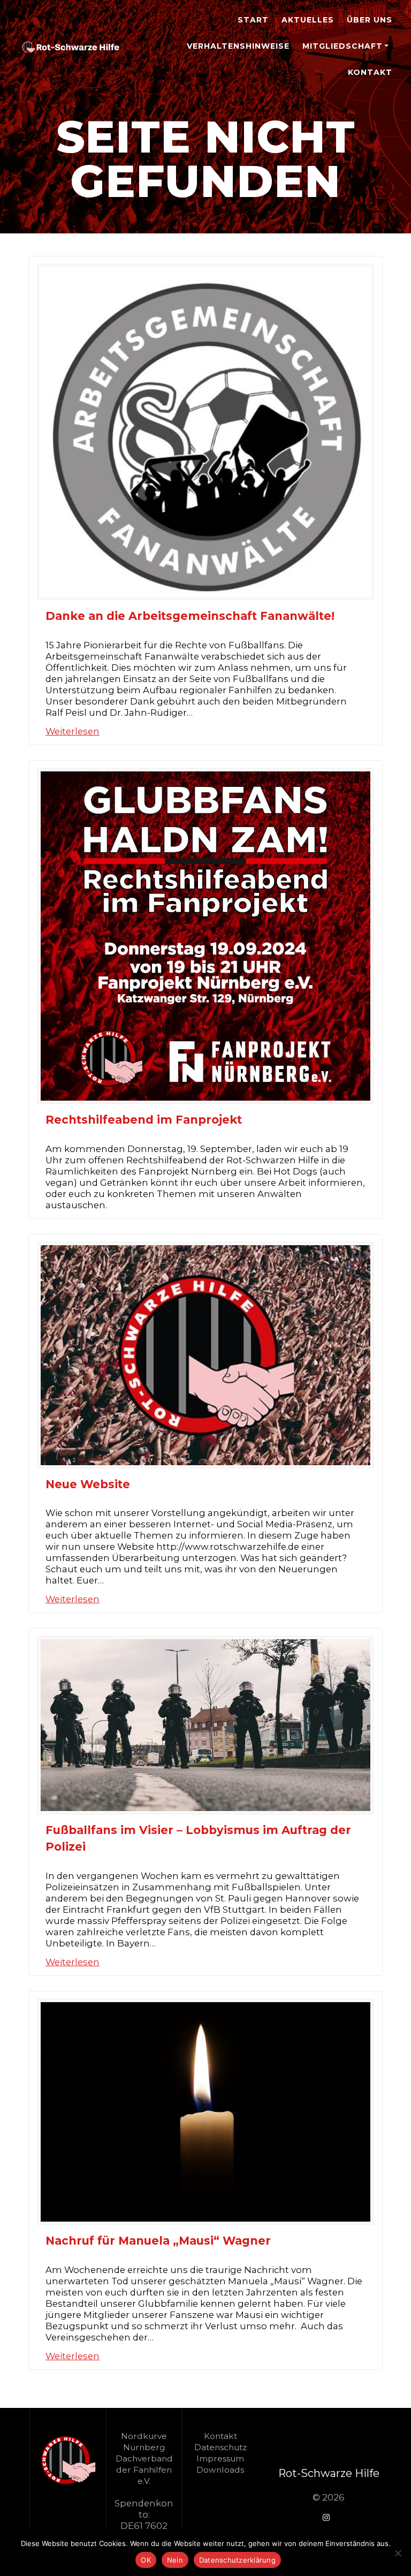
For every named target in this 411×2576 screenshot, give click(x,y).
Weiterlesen (73, 731)
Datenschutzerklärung (237, 2560)
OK (146, 2560)
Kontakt (370, 72)
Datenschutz (220, 2447)
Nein (175, 2560)
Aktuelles (308, 20)
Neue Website (88, 1484)
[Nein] (398, 2553)
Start (253, 20)
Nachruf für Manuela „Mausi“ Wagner (158, 2241)
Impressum (220, 2458)
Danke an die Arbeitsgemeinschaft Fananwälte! (190, 616)
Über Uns (370, 20)
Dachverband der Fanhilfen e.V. (144, 2470)
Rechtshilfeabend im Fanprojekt (144, 1120)
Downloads (220, 2470)
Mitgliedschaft (342, 46)
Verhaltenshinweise (238, 46)
